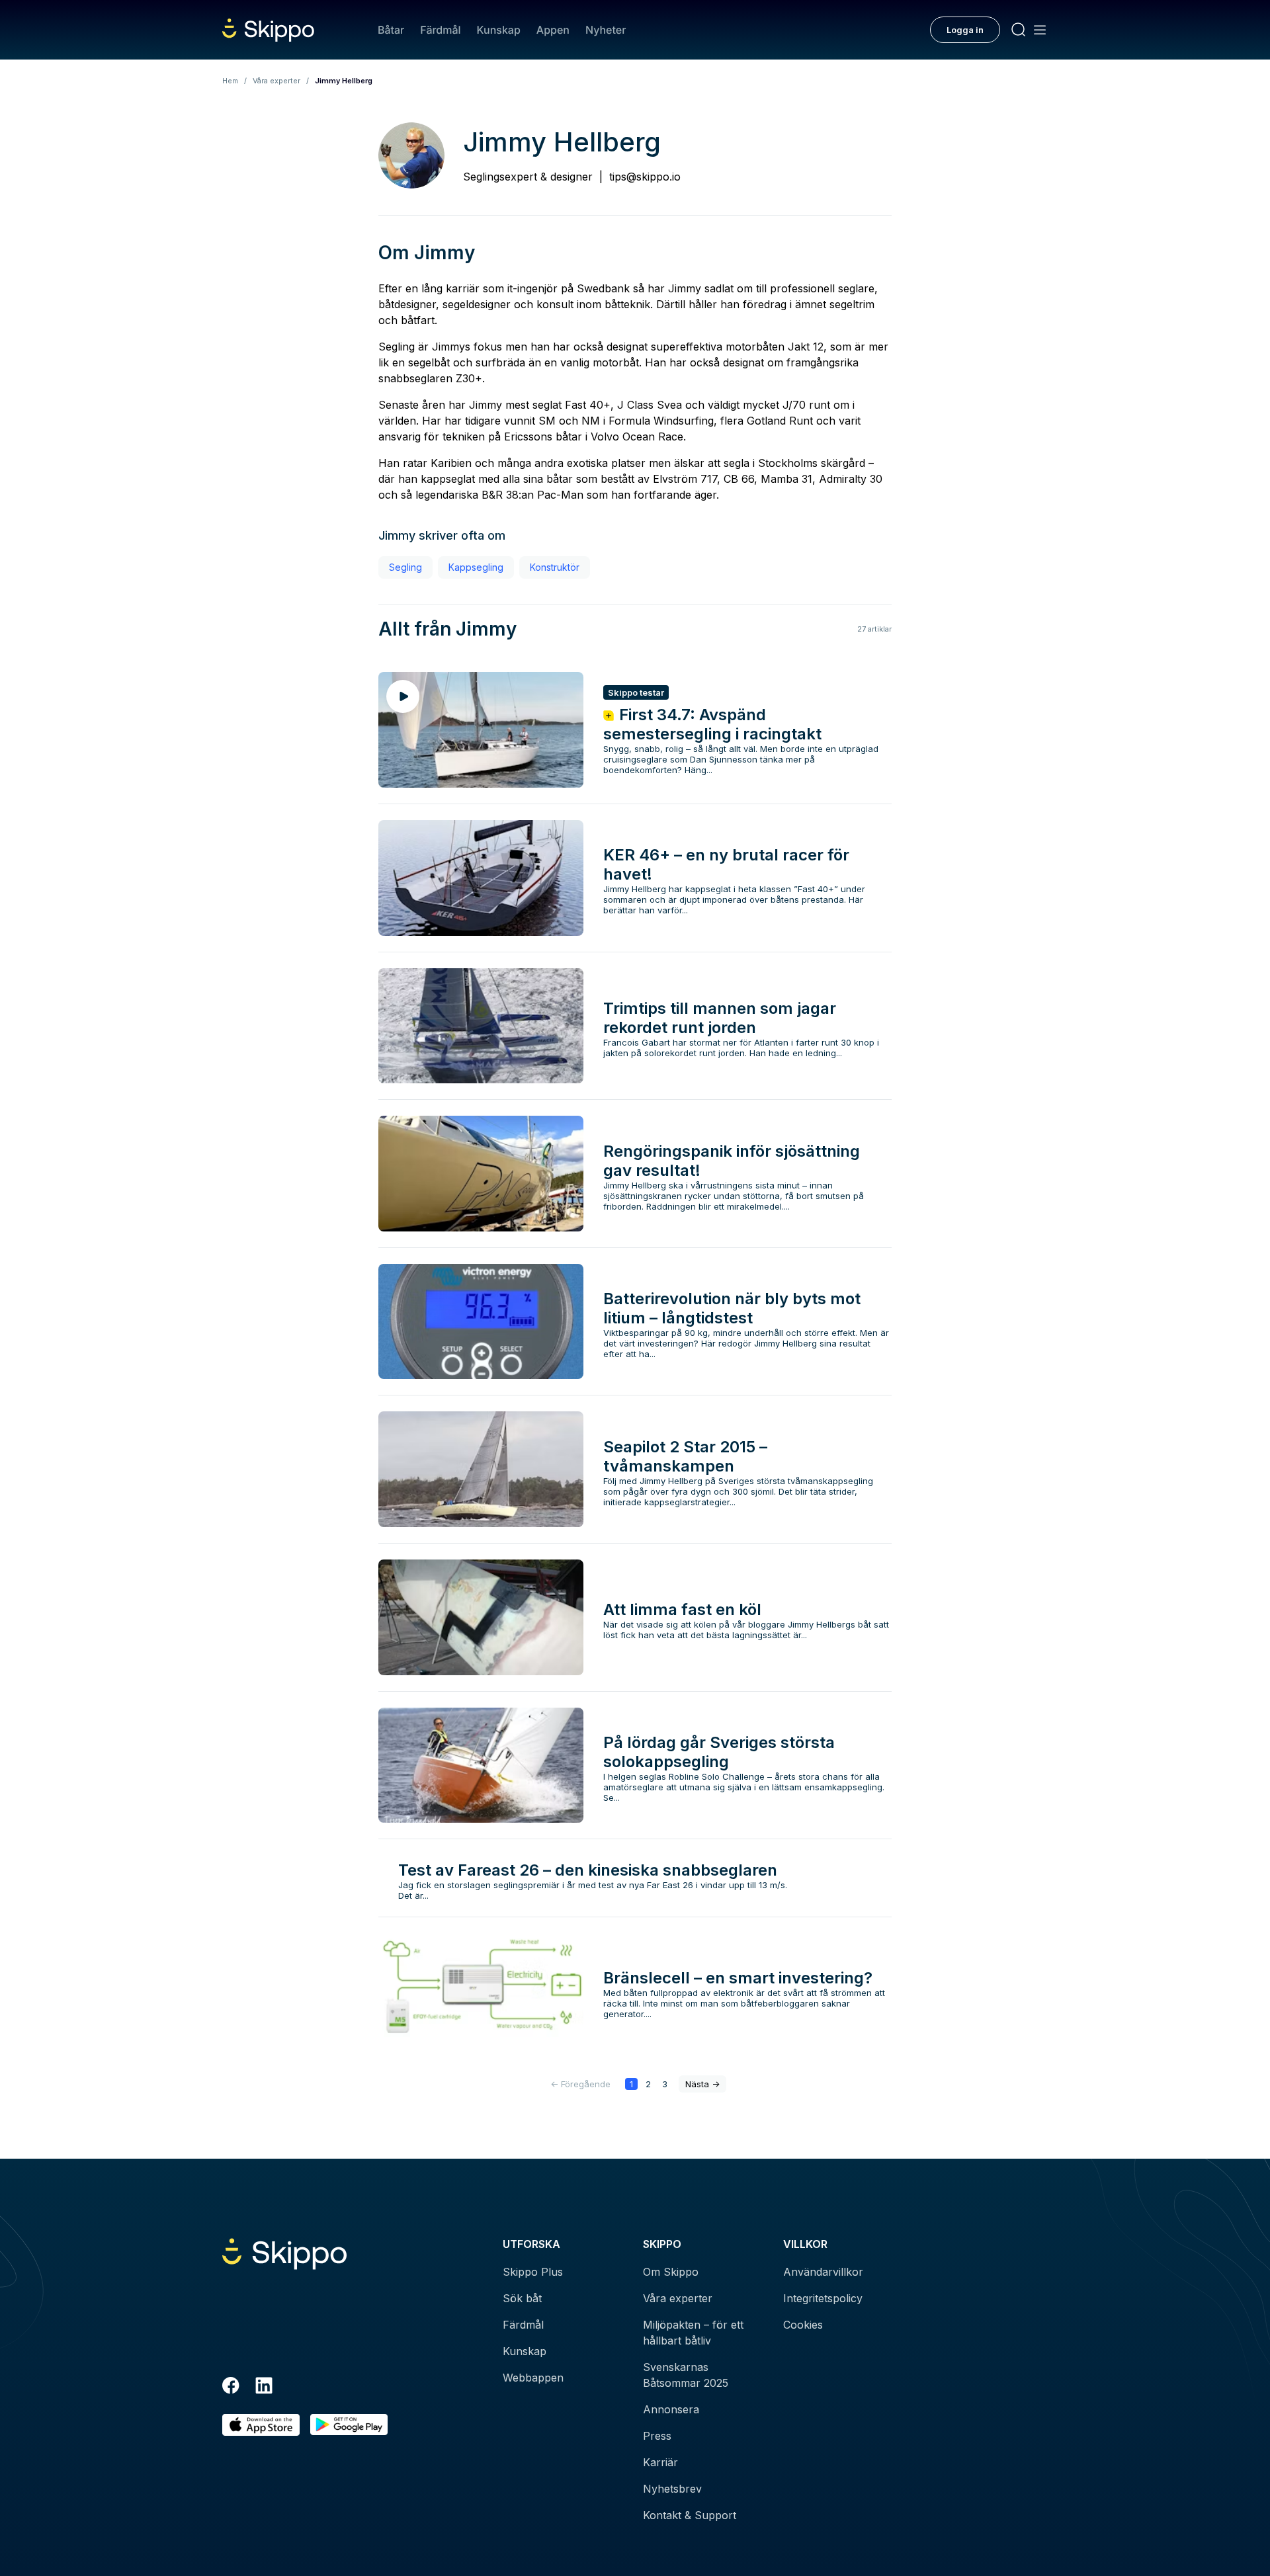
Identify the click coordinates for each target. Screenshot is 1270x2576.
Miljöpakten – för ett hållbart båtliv (693, 2333)
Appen (553, 30)
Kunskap (499, 30)
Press (657, 2436)
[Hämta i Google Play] (349, 2425)
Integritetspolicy (823, 2298)
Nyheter (606, 30)
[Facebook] (231, 2388)
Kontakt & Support (690, 2515)
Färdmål (440, 30)
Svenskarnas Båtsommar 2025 (686, 2375)
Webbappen (533, 2378)
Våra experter (276, 81)
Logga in (965, 30)
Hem (230, 81)
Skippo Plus (533, 2272)
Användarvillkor (823, 2272)
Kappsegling (476, 567)
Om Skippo (671, 2272)
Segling (405, 567)
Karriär (660, 2462)
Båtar (391, 30)
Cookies (803, 2325)
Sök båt (522, 2298)
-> (702, 2084)
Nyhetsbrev (672, 2489)
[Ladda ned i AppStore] (261, 2425)
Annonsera (671, 2409)
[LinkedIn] (264, 2388)
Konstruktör (555, 567)
